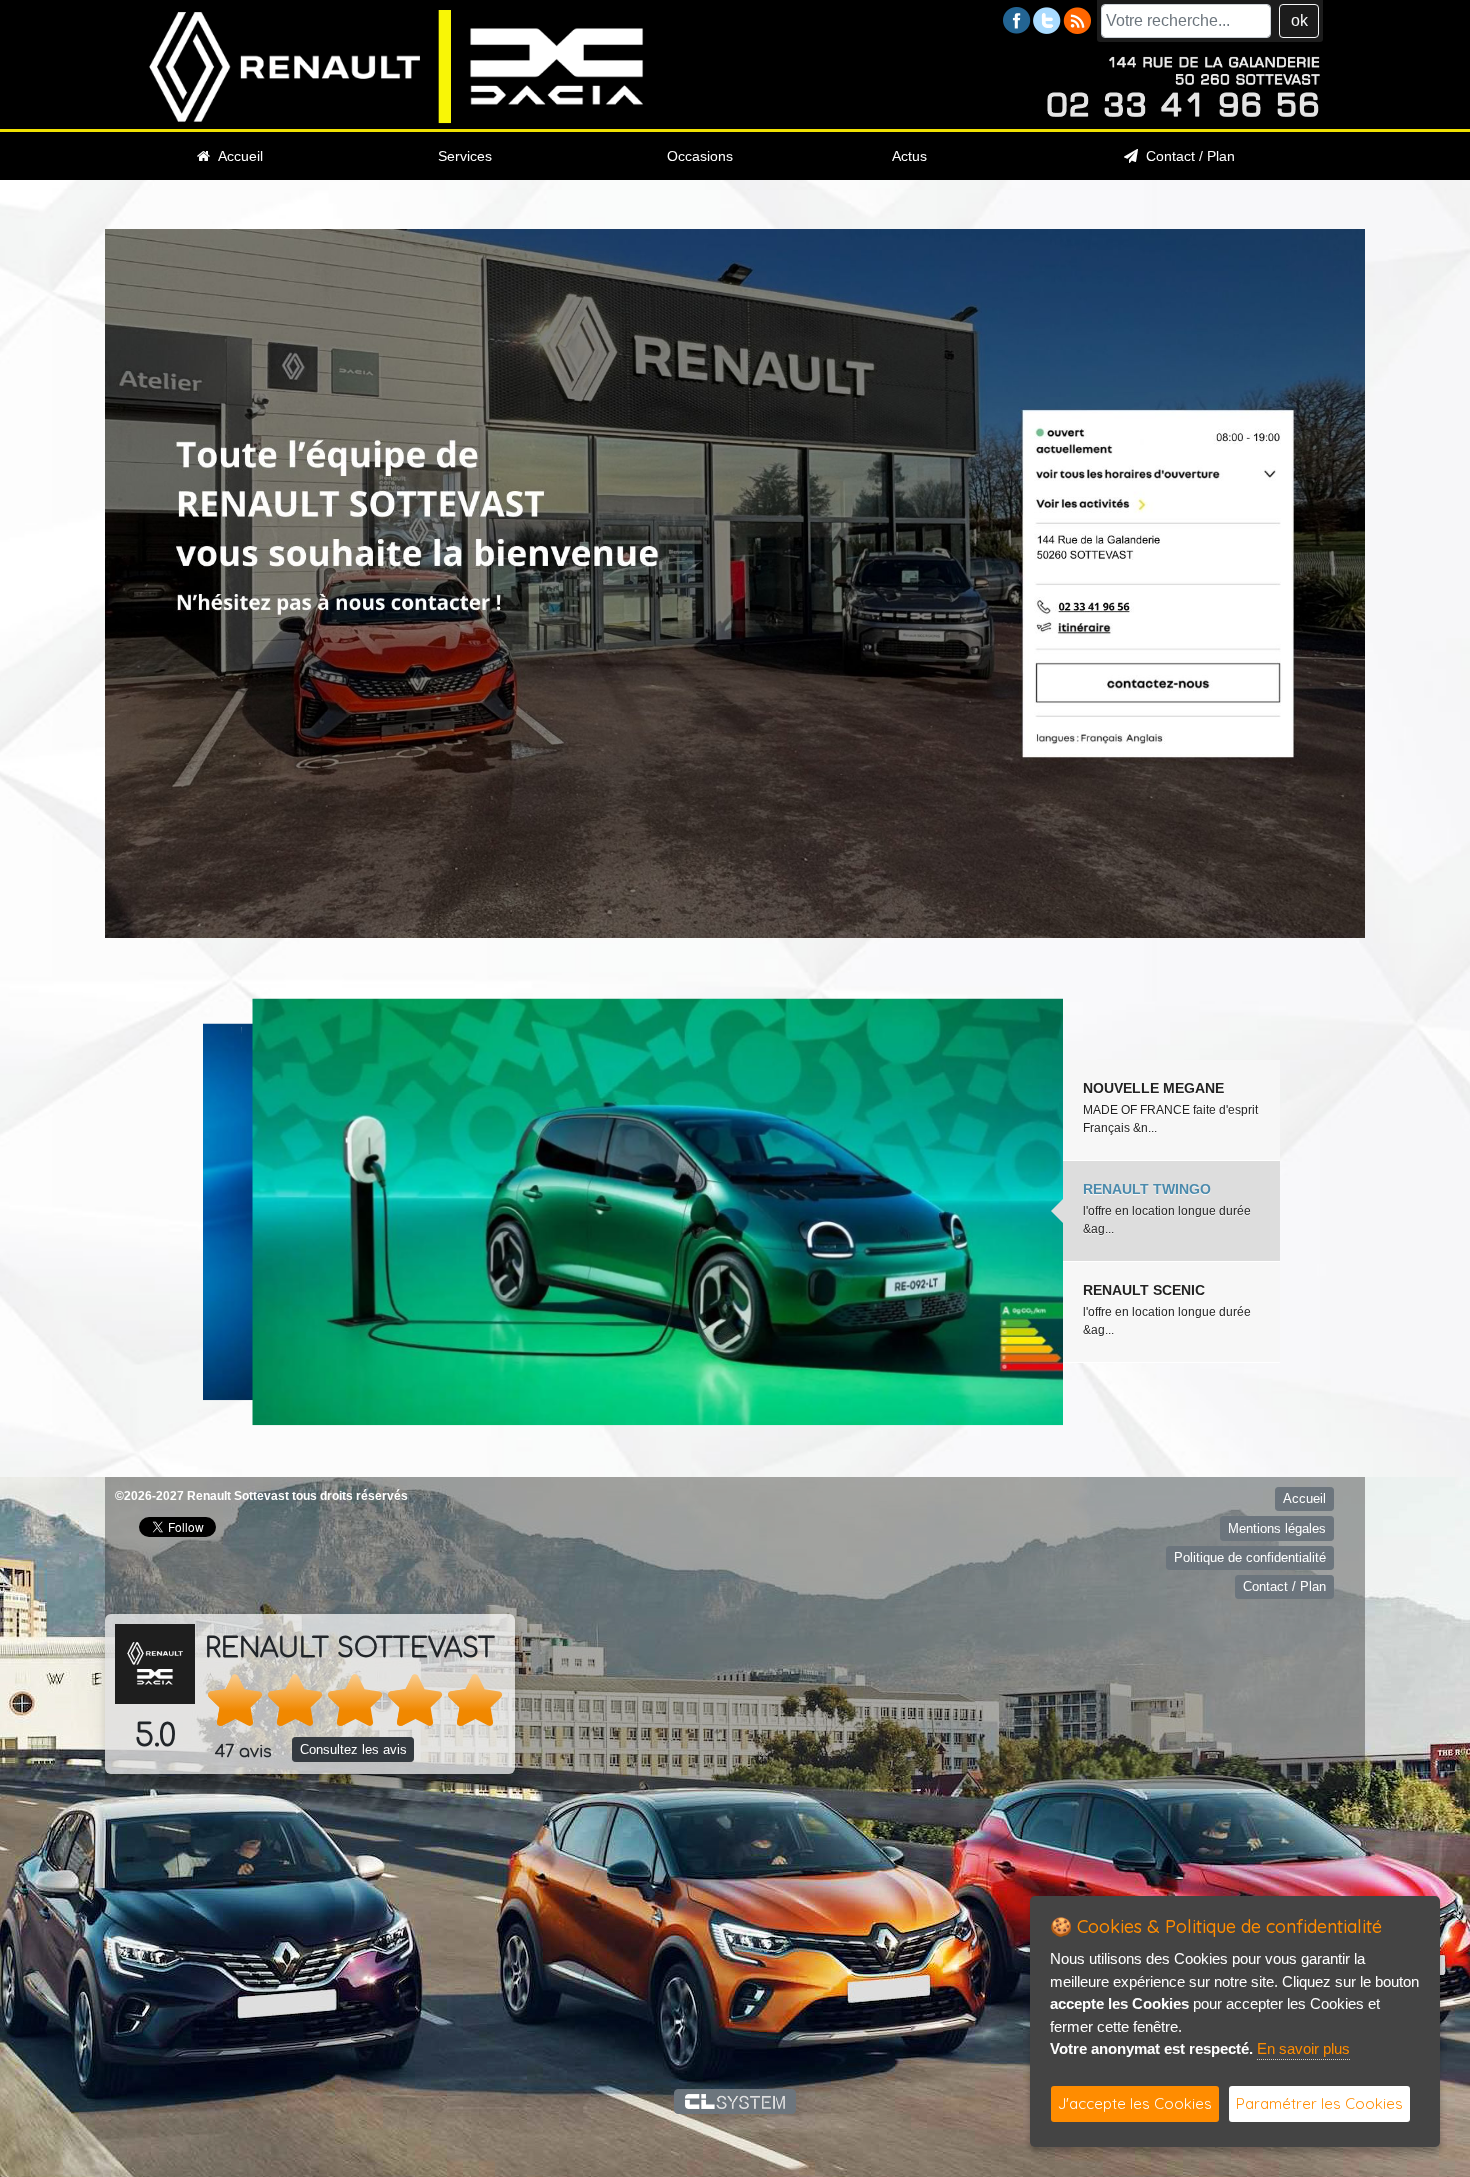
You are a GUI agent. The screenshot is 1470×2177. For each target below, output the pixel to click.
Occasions (700, 156)
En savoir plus (1303, 2048)
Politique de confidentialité (1250, 1557)
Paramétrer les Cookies (1319, 2103)
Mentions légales (1277, 1528)
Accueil (236, 156)
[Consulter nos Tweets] (1047, 19)
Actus (909, 156)
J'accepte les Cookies (1135, 2103)
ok (1299, 20)
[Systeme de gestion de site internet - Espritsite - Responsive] (735, 2101)
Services (465, 156)
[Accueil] (397, 65)
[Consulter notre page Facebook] (1017, 19)
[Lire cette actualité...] (632, 1212)
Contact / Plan (1186, 156)
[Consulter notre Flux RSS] (1077, 19)
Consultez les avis (353, 1749)
